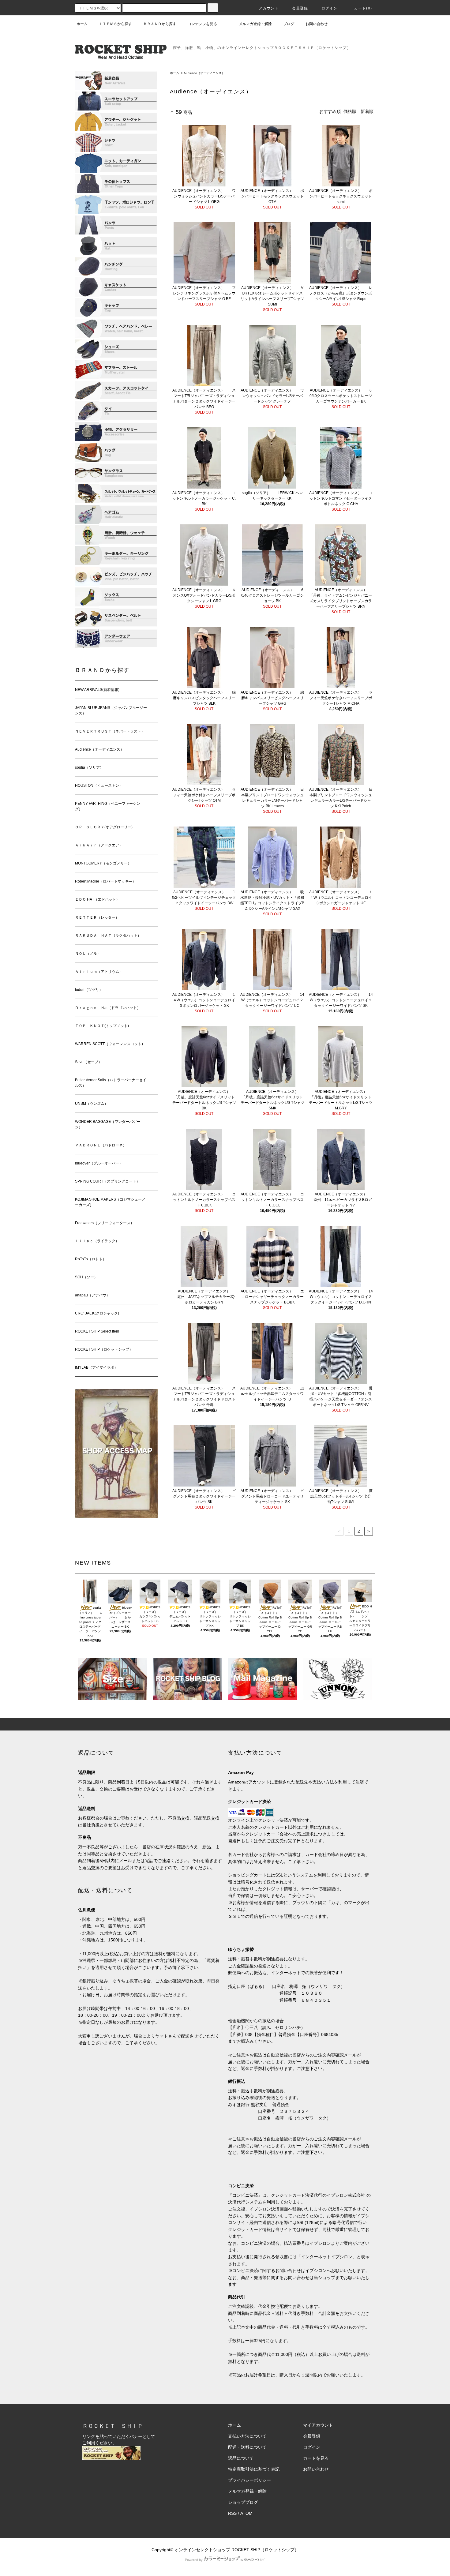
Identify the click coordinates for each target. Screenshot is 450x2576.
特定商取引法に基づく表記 (254, 2469)
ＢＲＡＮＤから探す (160, 24)
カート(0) (363, 8)
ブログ (289, 24)
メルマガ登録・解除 (255, 24)
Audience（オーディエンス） (204, 73)
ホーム (82, 24)
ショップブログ (243, 2502)
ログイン (330, 8)
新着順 (367, 111)
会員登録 (300, 8)
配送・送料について (247, 2447)
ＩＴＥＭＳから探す (115, 24)
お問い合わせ (317, 24)
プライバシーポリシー (249, 2480)
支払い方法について (247, 2436)
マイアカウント (318, 2425)
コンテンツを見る (202, 24)
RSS (232, 2513)
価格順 (350, 111)
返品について (241, 2458)
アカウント (269, 8)
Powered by (194, 2560)
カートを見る (316, 2458)
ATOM (246, 2513)
